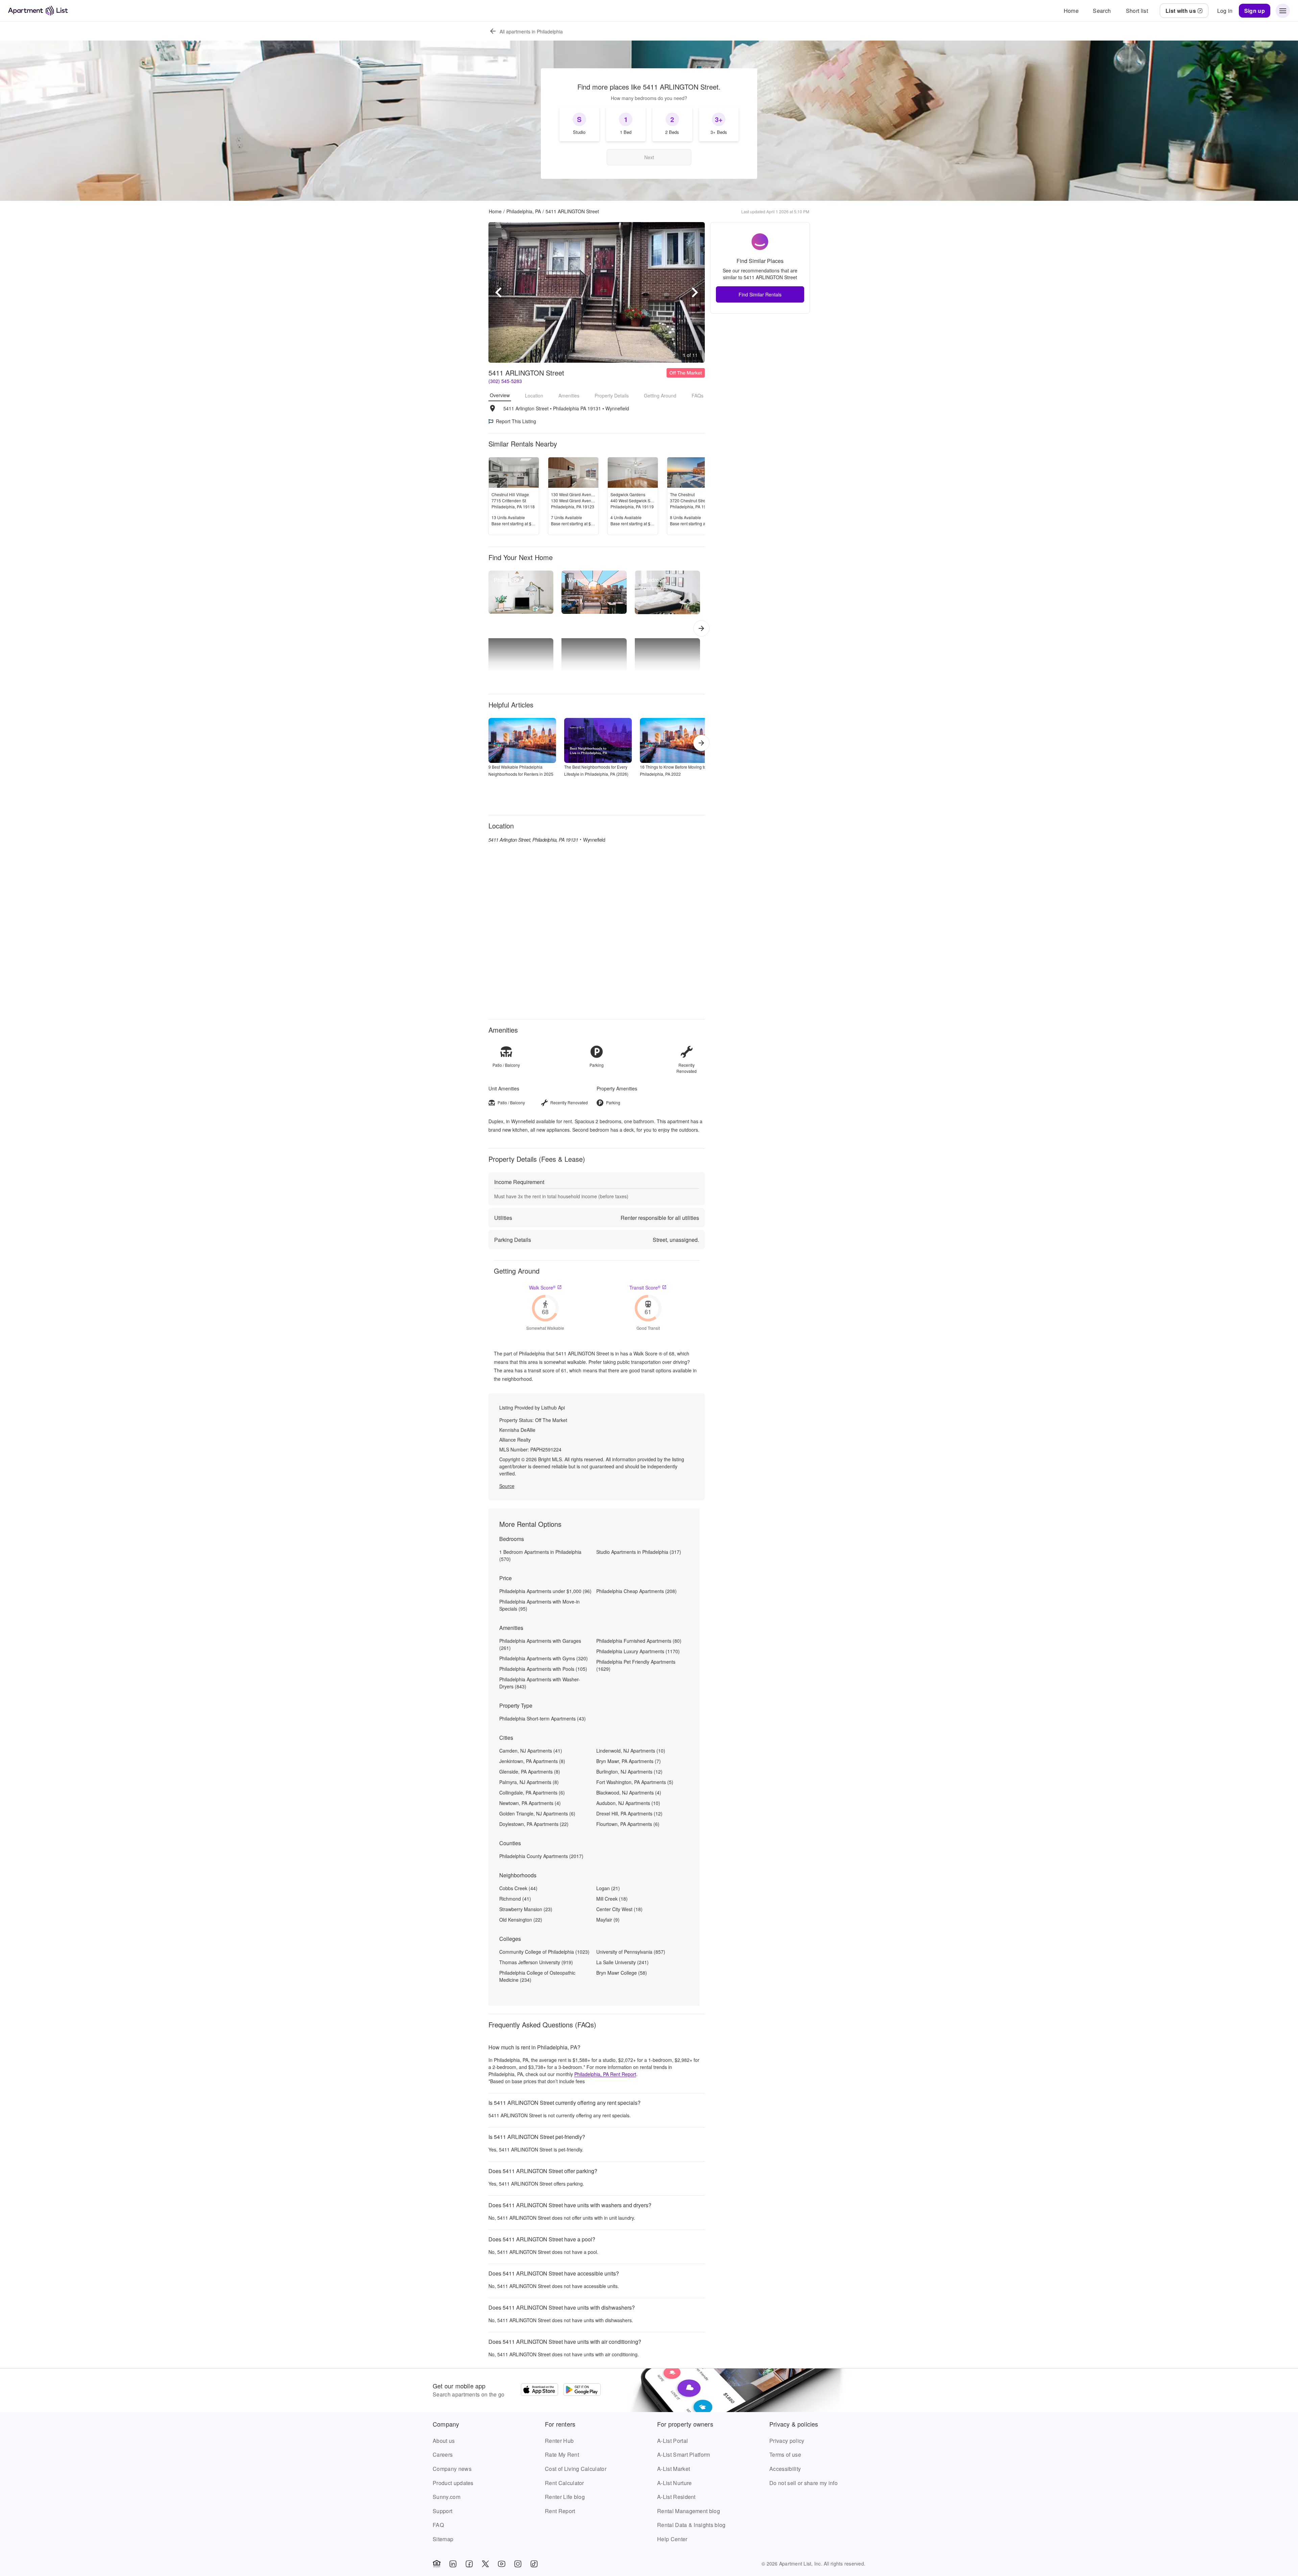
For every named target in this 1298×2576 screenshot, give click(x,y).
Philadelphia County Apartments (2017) (541, 1856)
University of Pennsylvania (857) (631, 1952)
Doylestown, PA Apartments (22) (534, 1824)
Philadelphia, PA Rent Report (605, 2074)
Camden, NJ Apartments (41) (531, 1751)
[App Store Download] (539, 2390)
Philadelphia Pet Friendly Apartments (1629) (636, 1665)
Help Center (672, 2539)
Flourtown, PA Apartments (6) (628, 1824)
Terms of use (785, 2454)
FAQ (438, 2525)
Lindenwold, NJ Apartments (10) (631, 1751)
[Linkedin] (453, 2564)
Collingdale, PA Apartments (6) (532, 1792)
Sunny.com (447, 2497)
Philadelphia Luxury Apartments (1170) (638, 1651)
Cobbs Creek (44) (518, 1888)
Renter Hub (559, 2441)
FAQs (698, 395)
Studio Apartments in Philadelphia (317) (639, 1552)
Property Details (612, 395)
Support (442, 2511)
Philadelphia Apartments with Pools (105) (543, 1669)
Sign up (1255, 11)
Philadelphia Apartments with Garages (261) (540, 1644)
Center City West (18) (619, 1909)
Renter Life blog (565, 2497)
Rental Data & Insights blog (691, 2525)
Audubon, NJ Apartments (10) (628, 1803)
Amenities (569, 395)
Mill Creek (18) (612, 1899)
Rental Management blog (689, 2511)
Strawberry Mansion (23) (526, 1909)
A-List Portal (672, 2441)
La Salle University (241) (622, 1962)
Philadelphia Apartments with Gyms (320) (544, 1658)
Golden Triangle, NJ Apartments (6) (537, 1813)
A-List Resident (676, 2497)
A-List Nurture (674, 2483)
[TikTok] (534, 2564)
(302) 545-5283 (505, 381)
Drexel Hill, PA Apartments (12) (629, 1813)
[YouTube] (502, 2564)
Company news (452, 2469)
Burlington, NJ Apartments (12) (629, 1772)
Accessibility (785, 2469)
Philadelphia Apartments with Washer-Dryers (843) (540, 1683)
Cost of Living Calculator (576, 2469)
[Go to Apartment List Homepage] (38, 11)
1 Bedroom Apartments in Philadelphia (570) (540, 1555)
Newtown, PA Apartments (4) (530, 1803)
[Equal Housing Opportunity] (437, 2564)
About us (444, 2441)
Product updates (453, 2483)
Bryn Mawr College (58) (622, 1973)
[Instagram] (518, 2564)
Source (507, 1486)
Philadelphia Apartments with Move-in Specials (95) (539, 1605)
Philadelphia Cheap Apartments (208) (636, 1591)
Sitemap (443, 2539)
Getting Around (660, 395)
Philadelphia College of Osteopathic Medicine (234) (537, 1976)
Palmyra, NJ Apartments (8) (529, 1782)
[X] (485, 2564)
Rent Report (560, 2511)
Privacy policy (787, 2441)
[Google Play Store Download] (582, 2390)
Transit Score (645, 1287)
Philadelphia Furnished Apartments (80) (639, 1641)
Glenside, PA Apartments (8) (530, 1772)
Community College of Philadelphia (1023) (544, 1952)
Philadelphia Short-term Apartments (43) (543, 1718)
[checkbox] (579, 124)
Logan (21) (608, 1888)
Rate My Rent (562, 2454)
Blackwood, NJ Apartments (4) (629, 1792)
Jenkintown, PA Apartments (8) (532, 1761)
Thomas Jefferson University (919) (536, 1962)
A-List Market (674, 2469)
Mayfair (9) (608, 1920)
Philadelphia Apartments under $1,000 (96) (545, 1591)
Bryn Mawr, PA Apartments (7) (629, 1761)
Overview (500, 395)
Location (534, 395)
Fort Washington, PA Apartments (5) (635, 1782)
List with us (1181, 11)
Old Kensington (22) (521, 1920)
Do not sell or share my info (803, 2483)
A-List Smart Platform (684, 2454)
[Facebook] (469, 2564)
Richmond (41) (515, 1899)
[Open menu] (1283, 11)
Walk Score (542, 1287)
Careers (443, 2454)
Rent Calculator (564, 2483)
